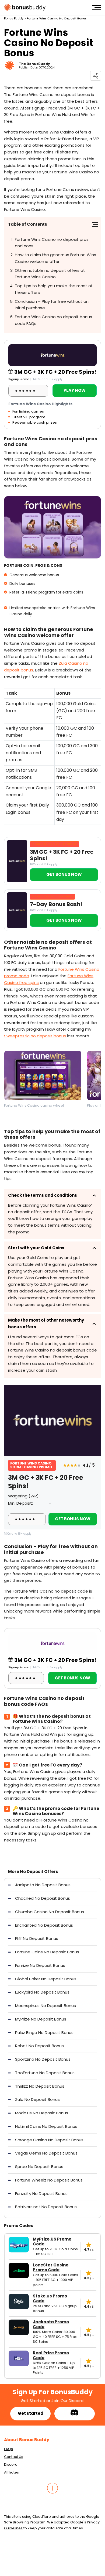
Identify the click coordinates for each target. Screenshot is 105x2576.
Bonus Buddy (14, 18)
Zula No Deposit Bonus (37, 2099)
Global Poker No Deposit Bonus (46, 1979)
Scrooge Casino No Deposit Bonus (49, 2140)
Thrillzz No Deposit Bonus (40, 2086)
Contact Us (14, 2457)
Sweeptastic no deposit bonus (35, 1036)
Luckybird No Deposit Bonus (42, 1992)
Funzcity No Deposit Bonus (41, 2193)
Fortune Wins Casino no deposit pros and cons (52, 243)
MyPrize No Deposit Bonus (41, 2019)
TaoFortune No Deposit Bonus (45, 2073)
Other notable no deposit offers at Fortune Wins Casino (50, 274)
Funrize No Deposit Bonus (40, 1965)
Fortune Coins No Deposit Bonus (47, 1952)
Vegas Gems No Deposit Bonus (46, 2153)
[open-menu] (96, 8)
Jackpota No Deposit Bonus (43, 1885)
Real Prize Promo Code (51, 2355)
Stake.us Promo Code (50, 2299)
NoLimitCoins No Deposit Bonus (46, 2126)
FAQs (8, 2449)
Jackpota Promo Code (51, 2324)
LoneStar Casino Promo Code (51, 2268)
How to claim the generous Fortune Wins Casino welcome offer (55, 258)
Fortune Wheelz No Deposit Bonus (49, 2180)
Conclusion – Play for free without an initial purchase (52, 305)
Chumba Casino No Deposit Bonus (50, 1912)
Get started (31, 2413)
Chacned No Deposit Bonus (43, 1898)
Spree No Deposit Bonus (39, 2167)
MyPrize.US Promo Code (52, 2242)
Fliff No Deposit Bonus (37, 1938)
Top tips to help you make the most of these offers (54, 289)
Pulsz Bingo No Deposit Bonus (44, 2033)
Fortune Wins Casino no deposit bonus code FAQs (53, 320)
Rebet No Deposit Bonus (39, 2046)
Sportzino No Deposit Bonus (43, 2059)
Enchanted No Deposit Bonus (44, 1925)
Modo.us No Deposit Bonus (42, 2113)
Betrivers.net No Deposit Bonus (46, 2207)
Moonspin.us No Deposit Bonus (45, 2006)
